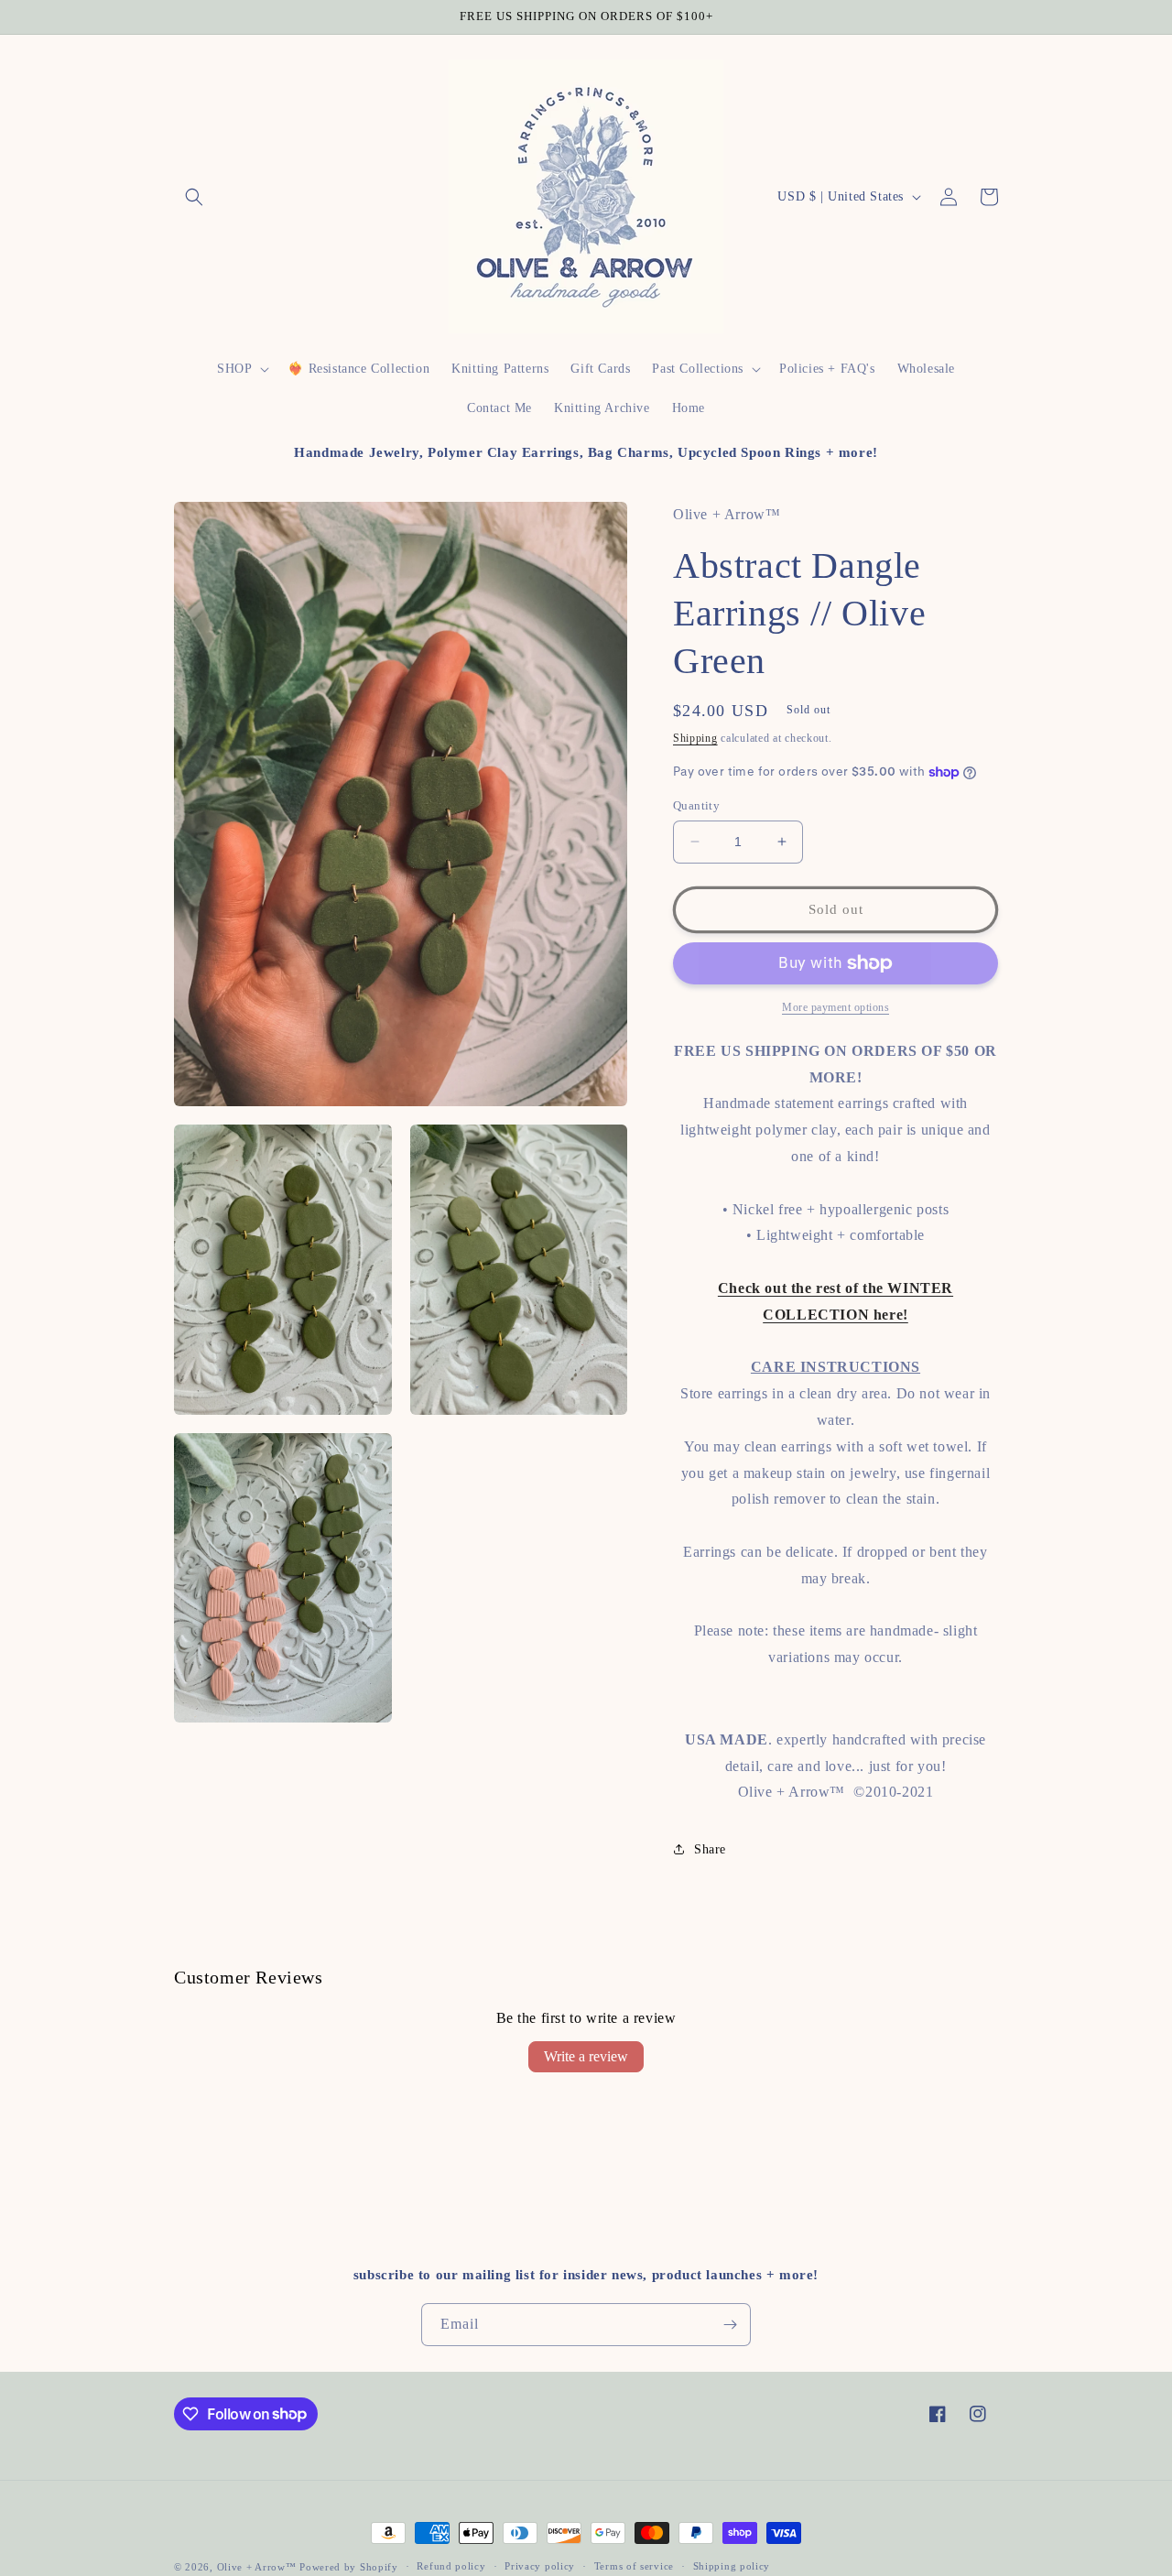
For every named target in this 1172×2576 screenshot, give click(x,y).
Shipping (695, 738)
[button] (194, 197)
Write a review (586, 2056)
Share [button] (710, 1849)
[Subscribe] (730, 2325)
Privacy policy (540, 2566)
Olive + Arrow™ (257, 2567)
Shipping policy (732, 2566)
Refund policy (451, 2566)
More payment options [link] (836, 1007)
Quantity (696, 805)
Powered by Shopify (349, 2567)
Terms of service (634, 2566)
